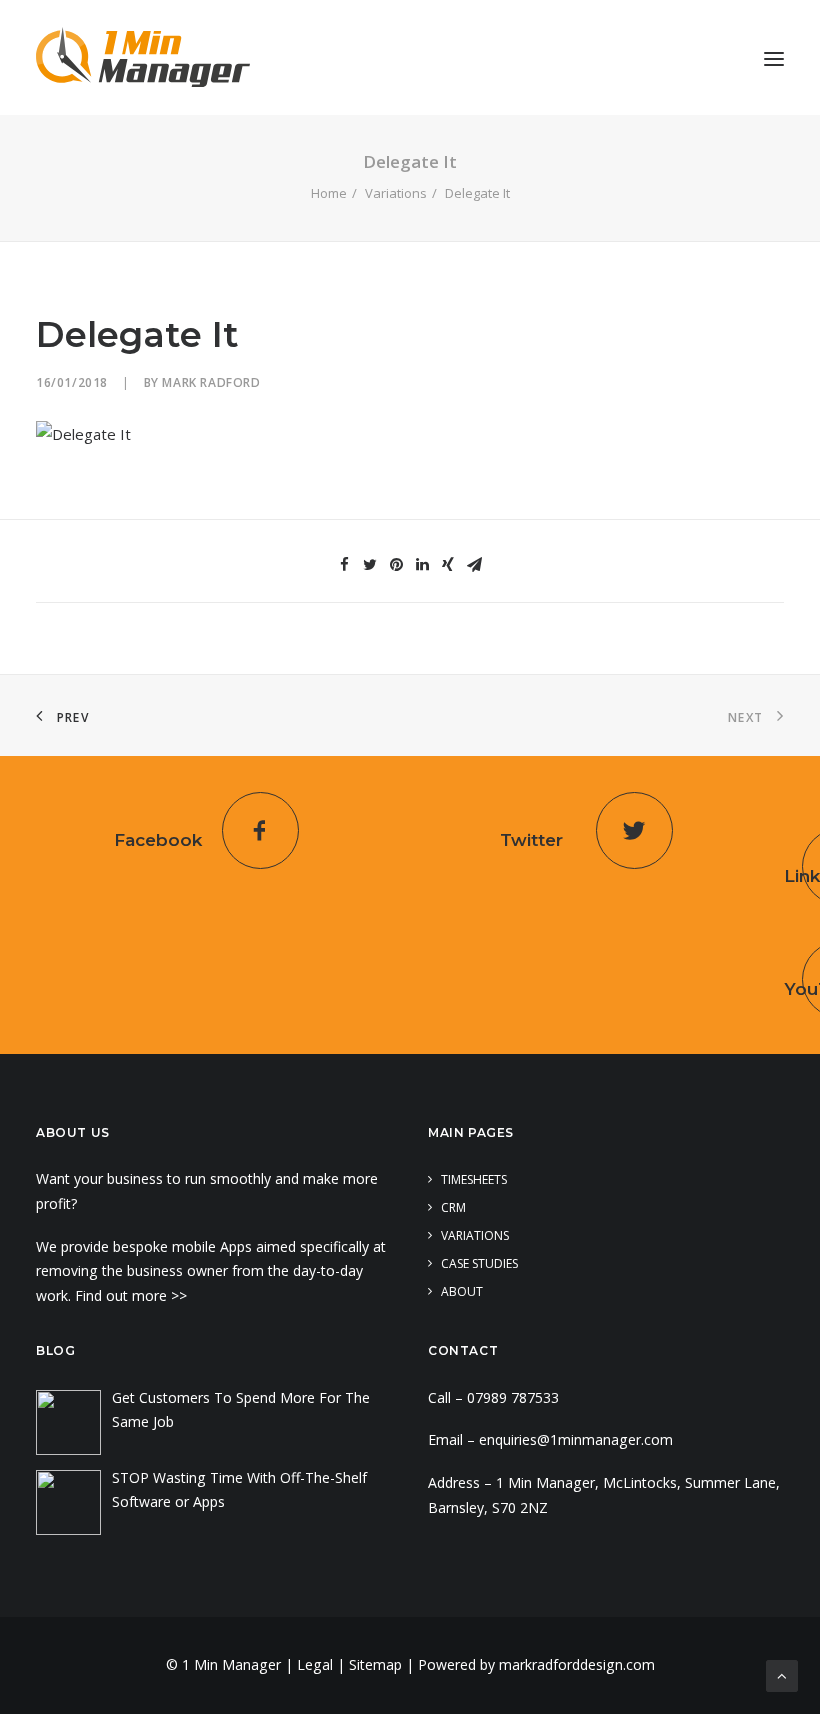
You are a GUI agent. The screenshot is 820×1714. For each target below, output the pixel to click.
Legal (315, 1664)
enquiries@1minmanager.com (576, 1439)
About (462, 1291)
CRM (453, 1207)
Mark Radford (211, 382)
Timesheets (474, 1179)
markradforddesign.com (577, 1664)
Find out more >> (133, 1295)
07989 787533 (513, 1397)
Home (329, 193)
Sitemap (375, 1664)
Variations (396, 193)
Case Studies (479, 1263)
